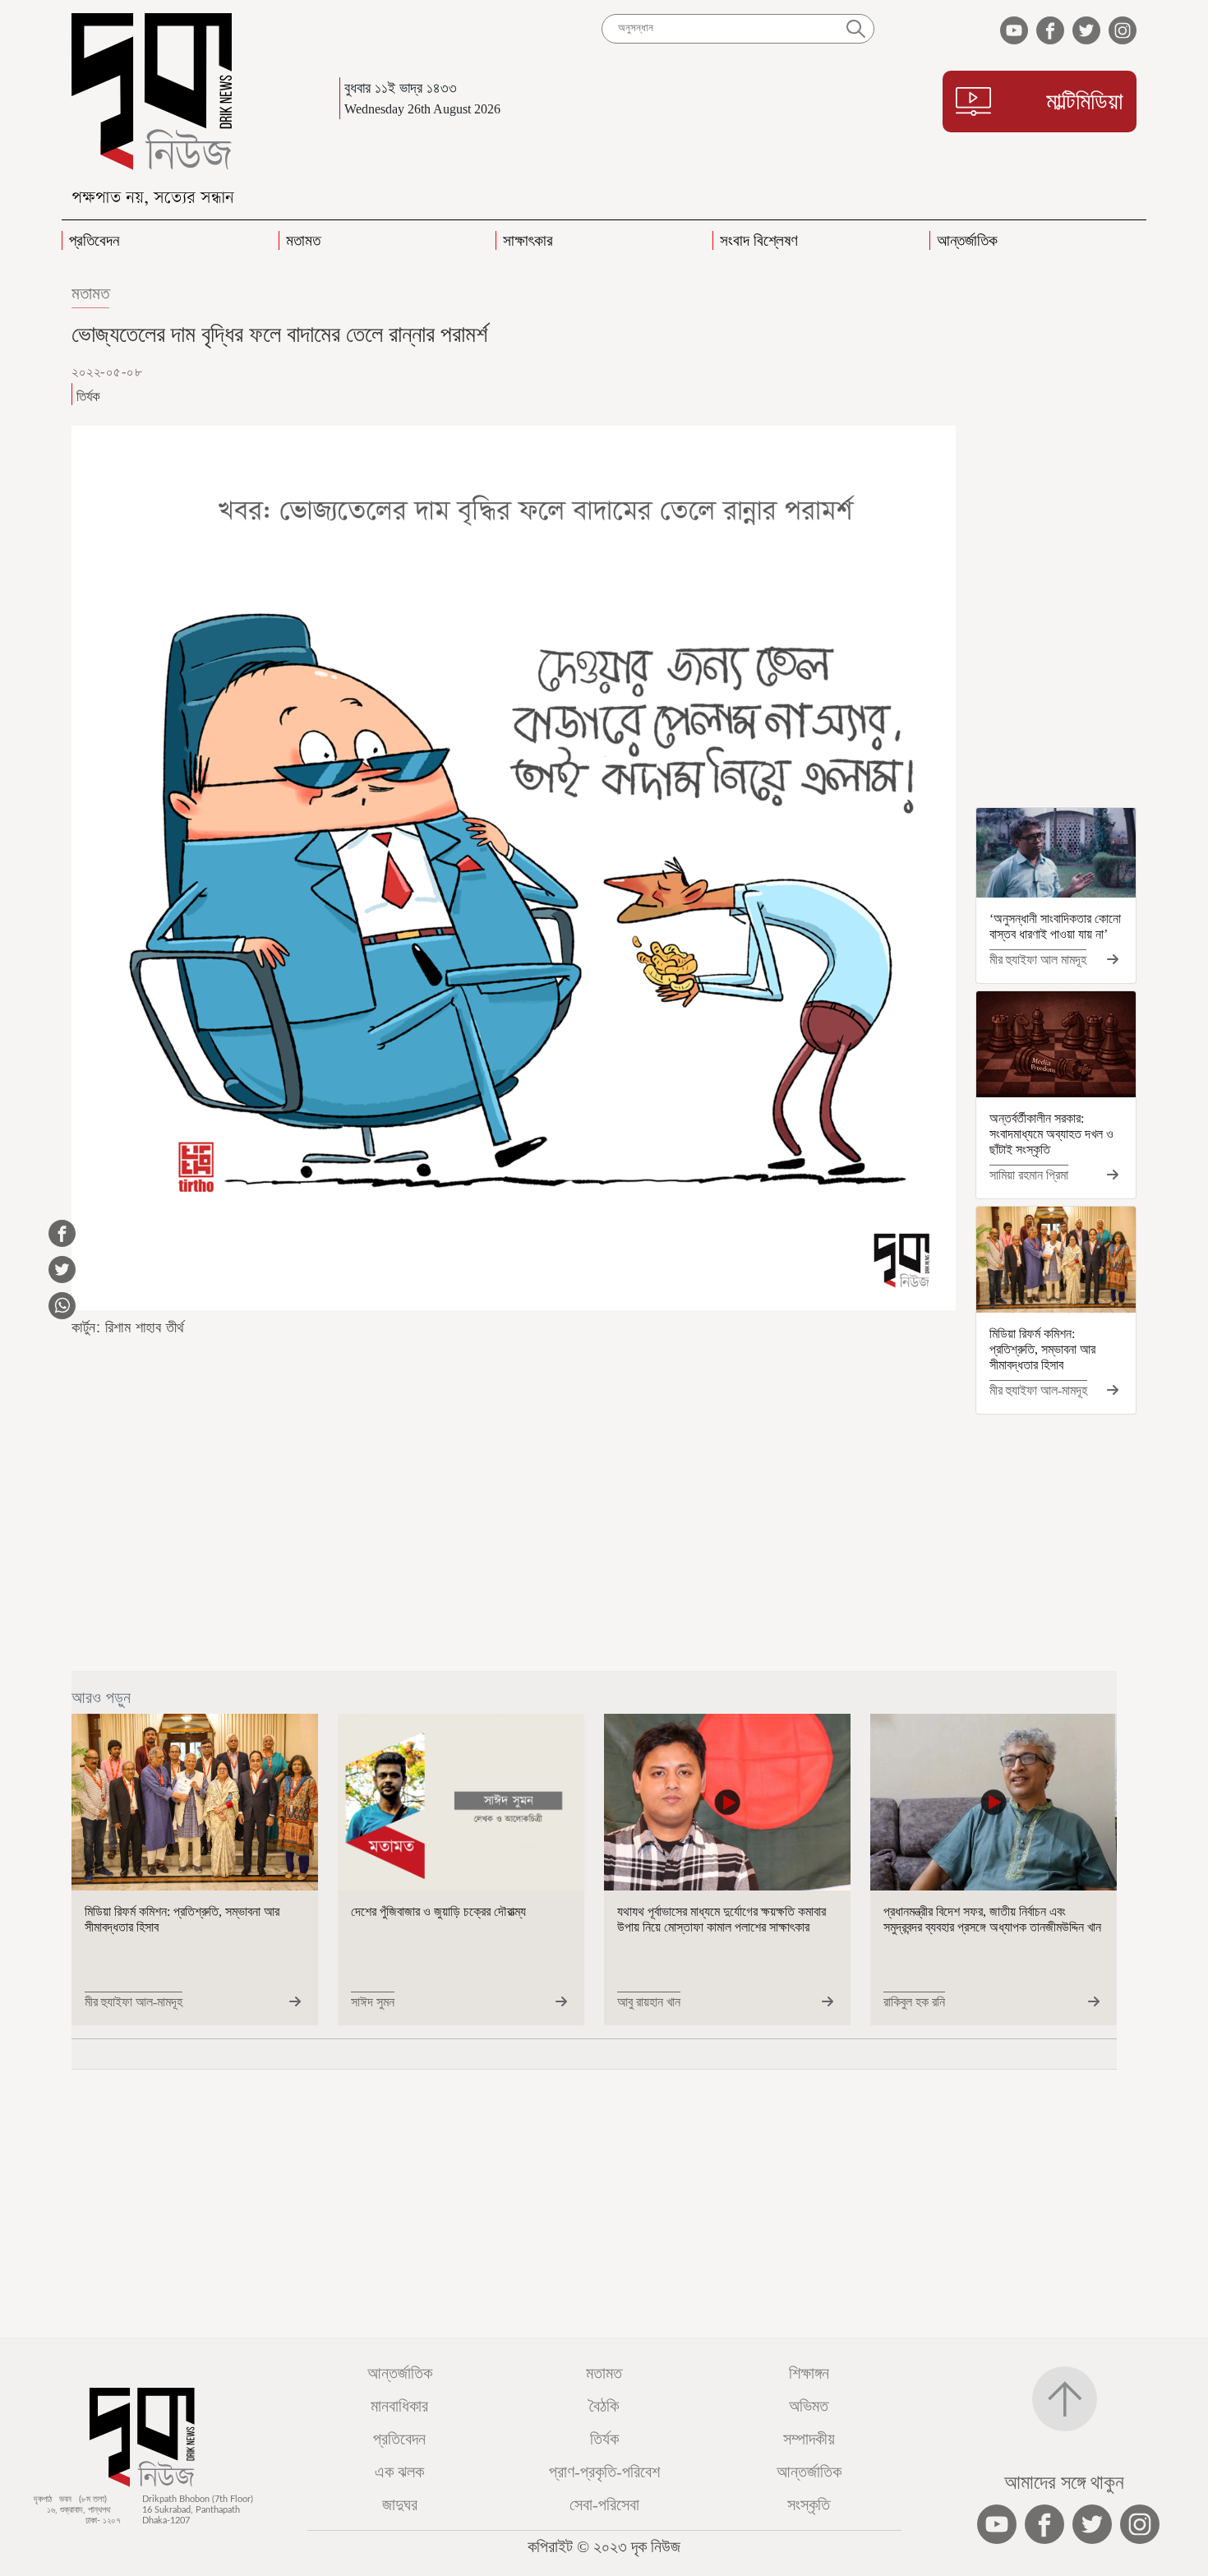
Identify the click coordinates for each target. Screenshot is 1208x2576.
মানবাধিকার (399, 2406)
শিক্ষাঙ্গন (809, 2373)
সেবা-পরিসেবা (604, 2504)
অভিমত (809, 2406)
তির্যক (604, 2439)
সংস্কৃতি (809, 2504)
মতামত (90, 293)
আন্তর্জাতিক (400, 2373)
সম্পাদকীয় (809, 2439)
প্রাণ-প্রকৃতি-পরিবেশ (604, 2472)
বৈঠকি (604, 2406)
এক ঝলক (399, 2472)
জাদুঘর (400, 2504)
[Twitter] (914, 372)
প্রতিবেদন (399, 2439)
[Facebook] (884, 372)
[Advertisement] (1056, 541)
